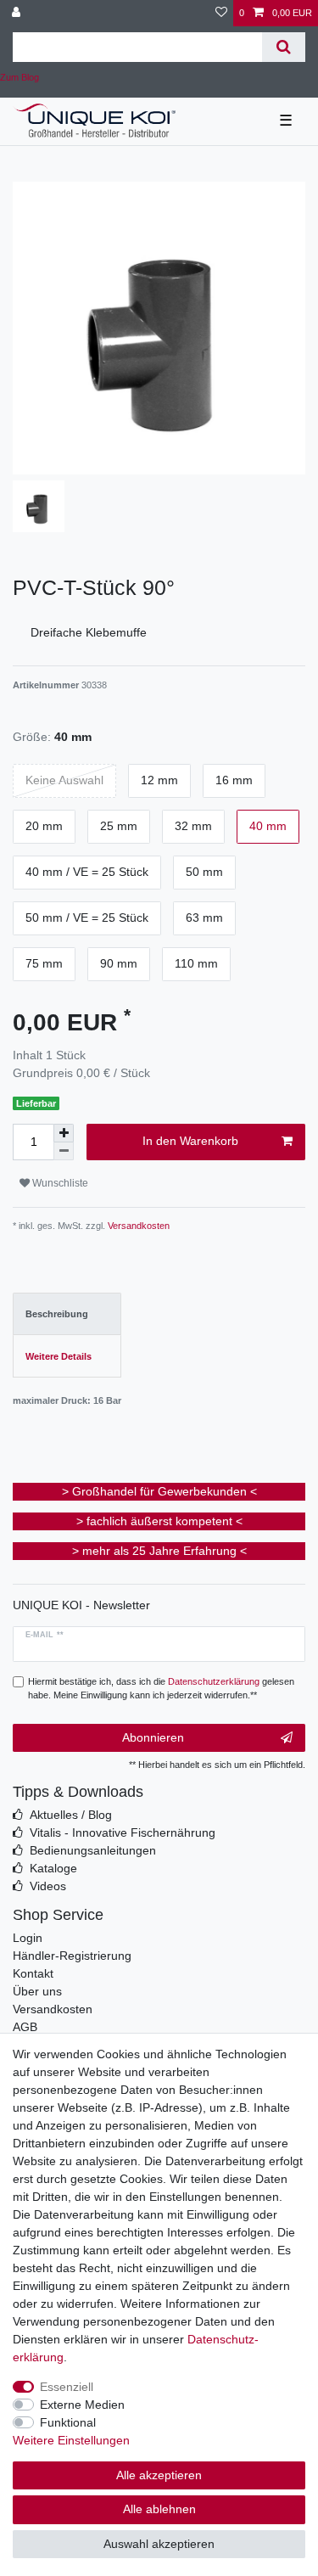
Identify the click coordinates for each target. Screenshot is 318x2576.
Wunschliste (59, 1183)
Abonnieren (153, 1737)
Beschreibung (57, 1314)
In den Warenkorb (190, 1141)
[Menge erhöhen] (64, 1133)
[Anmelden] (18, 13)
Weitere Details (59, 1356)
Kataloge (53, 1868)
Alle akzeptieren (159, 2475)
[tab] (67, 1314)
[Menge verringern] (64, 1151)
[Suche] (284, 47)
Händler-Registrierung (72, 1956)
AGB (25, 2027)
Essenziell (67, 2387)
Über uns (37, 1991)
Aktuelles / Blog (71, 1815)
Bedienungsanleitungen (93, 1850)
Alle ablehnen (159, 2509)
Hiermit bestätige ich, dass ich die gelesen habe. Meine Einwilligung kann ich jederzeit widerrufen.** (161, 1689)
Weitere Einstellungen (71, 2440)
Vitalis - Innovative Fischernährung (123, 1832)
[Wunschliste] (221, 13)
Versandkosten (137, 1226)
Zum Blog (20, 77)
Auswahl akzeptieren (159, 2544)
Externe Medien (82, 2405)
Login (28, 1938)
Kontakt (33, 1973)
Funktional (68, 2422)
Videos (48, 1886)
